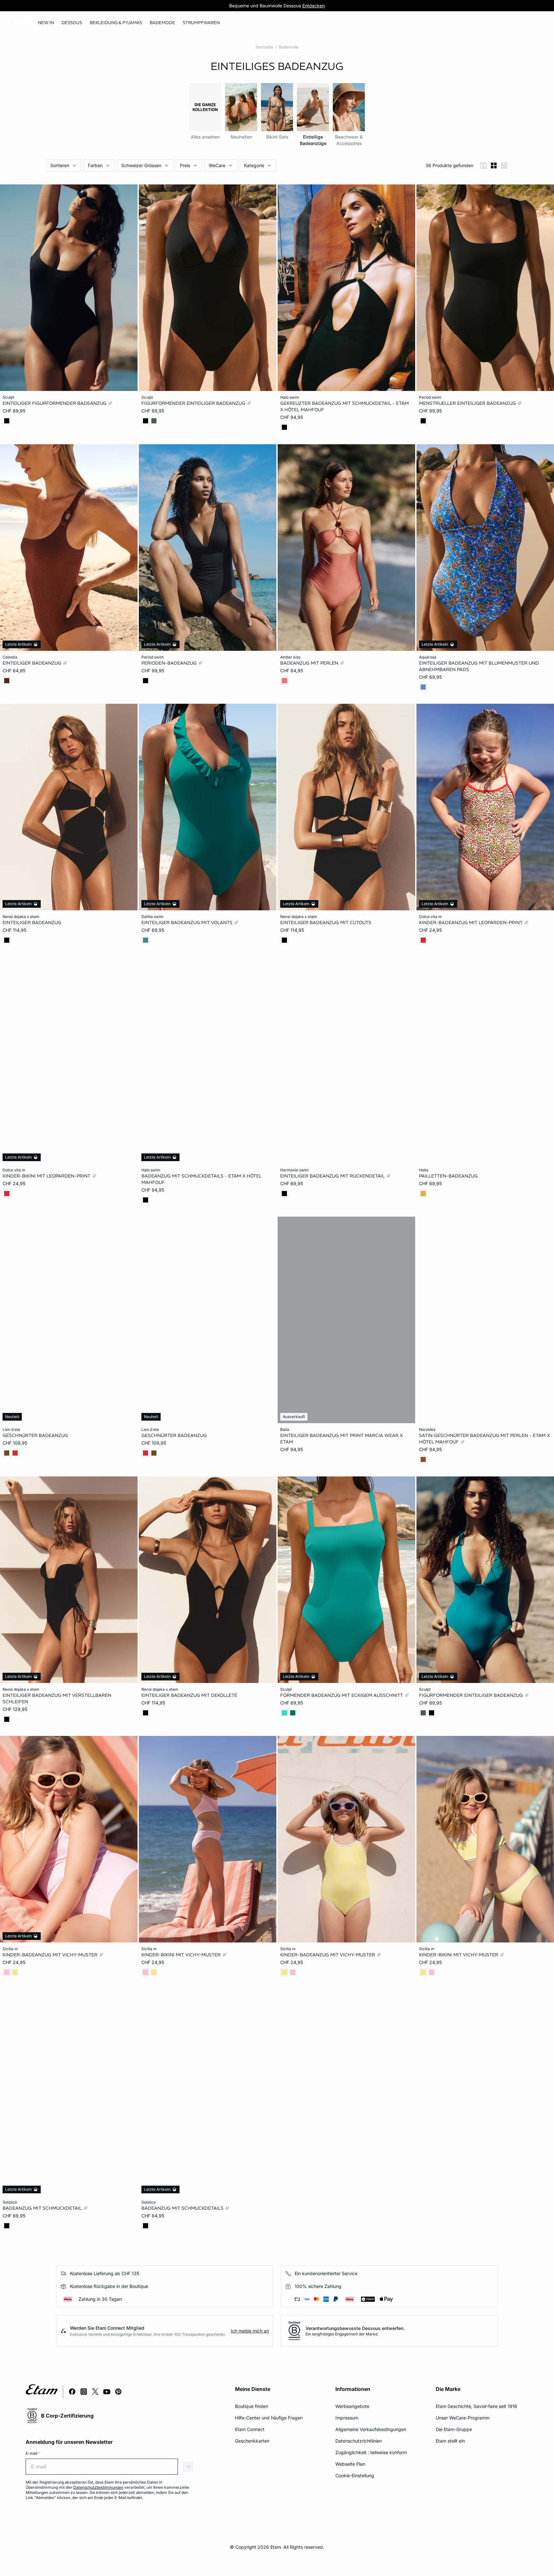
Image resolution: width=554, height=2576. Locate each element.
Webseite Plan (350, 2464)
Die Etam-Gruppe (454, 2429)
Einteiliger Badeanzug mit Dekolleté (189, 1695)
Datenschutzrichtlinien (359, 2441)
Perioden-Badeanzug (170, 663)
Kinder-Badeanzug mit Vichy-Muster (51, 1955)
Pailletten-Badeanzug (448, 1176)
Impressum (347, 2418)
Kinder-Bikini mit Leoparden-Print (47, 1176)
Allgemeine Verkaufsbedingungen (371, 2429)
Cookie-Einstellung (355, 2475)
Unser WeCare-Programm (463, 2418)
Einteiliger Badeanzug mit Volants (188, 922)
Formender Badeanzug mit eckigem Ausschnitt (342, 1695)
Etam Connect (250, 2429)
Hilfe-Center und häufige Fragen (269, 2418)
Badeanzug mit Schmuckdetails (183, 2208)
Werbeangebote (352, 2406)
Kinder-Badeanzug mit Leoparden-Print (471, 922)
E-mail (33, 2453)
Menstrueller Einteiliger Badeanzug (468, 403)
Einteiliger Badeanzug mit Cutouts (326, 922)
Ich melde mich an (250, 2331)
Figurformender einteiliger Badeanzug (194, 403)
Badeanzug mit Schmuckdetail (43, 2208)
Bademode (289, 47)
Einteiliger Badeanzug (33, 663)
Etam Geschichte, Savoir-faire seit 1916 (476, 2406)
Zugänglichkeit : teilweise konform (371, 2452)
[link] (46, 23)
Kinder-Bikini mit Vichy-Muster (182, 1955)
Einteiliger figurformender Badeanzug (55, 403)
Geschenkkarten (252, 2441)
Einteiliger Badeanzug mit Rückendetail (333, 1176)
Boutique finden (252, 2406)
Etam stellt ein (450, 2441)
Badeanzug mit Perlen (310, 663)
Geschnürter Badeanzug (35, 1435)
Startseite (264, 47)
